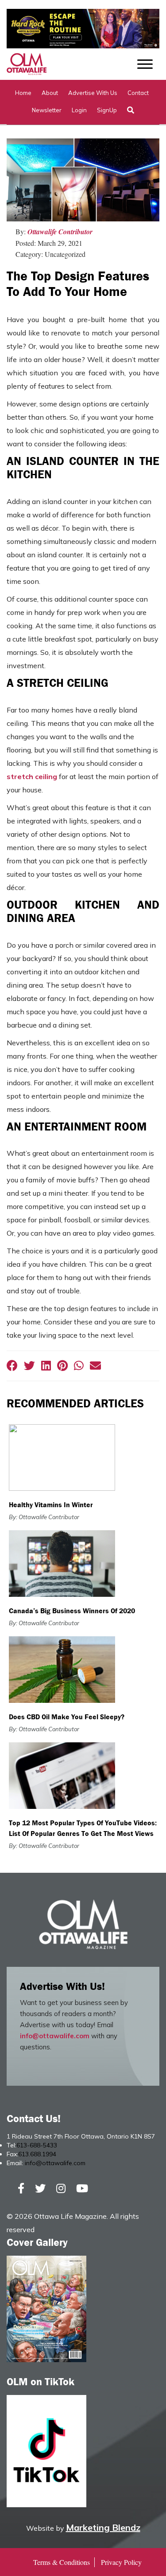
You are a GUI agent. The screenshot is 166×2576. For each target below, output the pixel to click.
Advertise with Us (93, 93)
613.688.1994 (37, 2154)
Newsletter (47, 110)
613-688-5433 (37, 2145)
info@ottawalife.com (55, 2036)
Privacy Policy (121, 2562)
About (50, 93)
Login (79, 110)
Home (23, 93)
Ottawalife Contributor (60, 232)
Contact (138, 93)
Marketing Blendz (103, 2527)
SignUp (107, 110)
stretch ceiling (32, 776)
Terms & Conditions (62, 2562)
